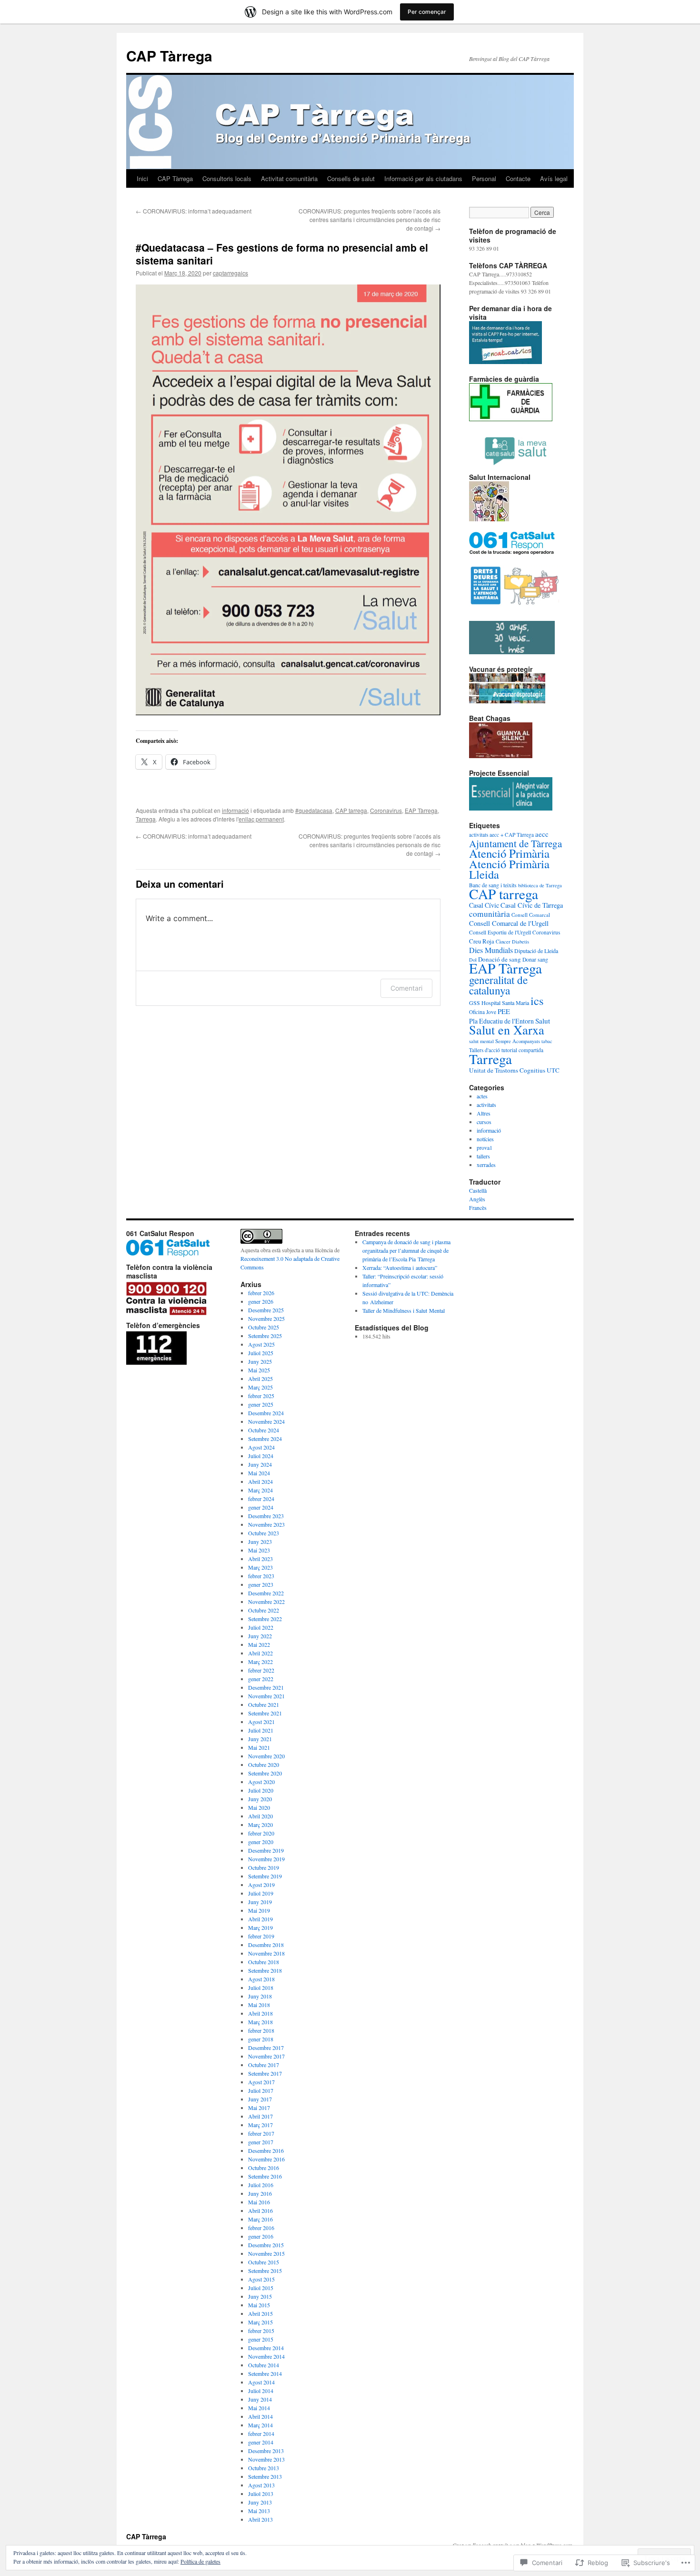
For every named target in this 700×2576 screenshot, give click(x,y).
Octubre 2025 (264, 1327)
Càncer (503, 942)
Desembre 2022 (266, 1593)
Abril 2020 (260, 1816)
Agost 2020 (261, 1782)
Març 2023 (260, 1567)
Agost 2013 (261, 2485)
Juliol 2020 (261, 1790)
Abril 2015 (260, 2313)
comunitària (490, 914)
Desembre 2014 (266, 2348)
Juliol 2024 (261, 1456)
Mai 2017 (259, 2108)
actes (482, 1096)
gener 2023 (261, 1584)
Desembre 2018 (266, 1945)
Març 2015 (260, 2322)
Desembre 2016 (266, 2150)
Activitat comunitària (289, 178)
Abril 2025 (260, 1379)
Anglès (477, 1199)
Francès (478, 1207)
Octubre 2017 (264, 2065)
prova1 (485, 1147)
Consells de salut (351, 178)
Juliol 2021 (261, 1730)
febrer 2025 (261, 1396)
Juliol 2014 (261, 2391)
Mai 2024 (259, 1473)
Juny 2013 (260, 2502)
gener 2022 (261, 1679)
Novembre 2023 (266, 1524)
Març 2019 (260, 1927)
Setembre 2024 (265, 1439)
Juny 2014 (260, 2399)
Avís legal (554, 178)
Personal (484, 178)
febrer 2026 (261, 1293)
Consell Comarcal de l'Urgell (509, 923)
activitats (486, 1105)
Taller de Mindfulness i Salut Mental (404, 1310)
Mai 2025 (259, 1370)
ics (537, 1000)
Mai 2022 (259, 1644)
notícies (485, 1139)
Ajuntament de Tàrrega (515, 843)
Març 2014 (260, 2425)
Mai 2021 (259, 1747)
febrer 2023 (261, 1576)
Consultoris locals (227, 178)
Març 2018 (260, 2022)
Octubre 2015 (264, 2262)
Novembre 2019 (266, 1859)
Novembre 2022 (266, 1602)
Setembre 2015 (265, 2271)
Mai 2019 (259, 1910)
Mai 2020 (259, 1807)
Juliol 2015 (261, 2288)
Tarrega (146, 819)
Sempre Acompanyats (518, 1041)
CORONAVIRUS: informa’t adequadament (194, 211)
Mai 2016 (259, 2202)
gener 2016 (261, 2236)
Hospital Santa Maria (505, 1003)
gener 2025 (261, 1404)
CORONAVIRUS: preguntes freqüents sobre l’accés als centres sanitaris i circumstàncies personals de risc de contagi (370, 219)
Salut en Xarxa (507, 1029)
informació (235, 810)
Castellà (478, 1190)
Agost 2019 (261, 1885)
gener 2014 (261, 2442)
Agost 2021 (261, 1722)
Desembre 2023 (266, 1516)
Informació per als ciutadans (423, 178)
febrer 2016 (261, 2228)
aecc (542, 834)
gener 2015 (261, 2339)
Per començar (427, 12)
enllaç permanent (261, 819)
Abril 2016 (260, 2211)
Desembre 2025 (266, 1310)
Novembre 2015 (266, 2253)
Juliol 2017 (261, 2090)
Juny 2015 (260, 2296)
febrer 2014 (261, 2434)
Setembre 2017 (265, 2073)
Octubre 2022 (264, 1610)
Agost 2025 (261, 1344)
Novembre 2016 (266, 2159)
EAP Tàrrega (421, 810)
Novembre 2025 (266, 1318)
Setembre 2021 (265, 1713)
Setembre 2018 (265, 1970)
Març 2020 (260, 1825)
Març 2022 (260, 1662)
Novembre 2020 (266, 1756)
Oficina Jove (483, 1012)
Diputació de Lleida (536, 951)
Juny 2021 (260, 1739)
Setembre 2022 (265, 1619)
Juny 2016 (260, 2193)
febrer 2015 (261, 2331)
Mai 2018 (259, 2005)
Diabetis (520, 942)
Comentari (406, 988)
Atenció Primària (509, 853)
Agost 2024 (261, 1447)
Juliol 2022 (261, 1627)
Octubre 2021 (264, 1704)
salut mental (481, 1041)
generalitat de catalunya (498, 985)
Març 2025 (260, 1387)
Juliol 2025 (261, 1353)
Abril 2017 (260, 2116)
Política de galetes (200, 2561)
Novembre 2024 (266, 1421)
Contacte (518, 178)
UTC (553, 1070)
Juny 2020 (260, 1799)
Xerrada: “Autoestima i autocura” (400, 1268)
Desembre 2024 (266, 1413)
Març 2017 (260, 2125)
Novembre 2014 (266, 2356)
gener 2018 (261, 2039)
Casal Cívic (484, 905)
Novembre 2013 (266, 2459)
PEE (504, 1011)
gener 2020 (261, 1842)
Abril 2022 (260, 1653)
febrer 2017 (261, 2133)
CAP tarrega (351, 810)
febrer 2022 (261, 1670)
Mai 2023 (259, 1550)
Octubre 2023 (264, 1533)
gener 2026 (261, 1301)
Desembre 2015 (266, 2245)
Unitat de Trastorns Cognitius (507, 1070)
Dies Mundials (491, 950)
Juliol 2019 (261, 1893)
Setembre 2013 (265, 2476)
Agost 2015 (261, 2279)
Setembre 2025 (265, 1336)
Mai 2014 (259, 2408)
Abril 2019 (260, 1919)
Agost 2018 (261, 1979)
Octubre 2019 (264, 1867)
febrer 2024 (261, 1499)
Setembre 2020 (265, 1773)
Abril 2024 (260, 1481)
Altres (484, 1113)
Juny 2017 (260, 2099)
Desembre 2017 (266, 2048)
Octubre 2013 (264, 2468)
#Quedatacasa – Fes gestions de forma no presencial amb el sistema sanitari (282, 254)
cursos (484, 1122)
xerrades (486, 1165)
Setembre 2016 (265, 2176)
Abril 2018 (260, 2013)
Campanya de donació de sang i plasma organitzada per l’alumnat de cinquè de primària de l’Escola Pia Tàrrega (406, 1250)
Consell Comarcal (531, 915)
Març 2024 (260, 1490)
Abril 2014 (260, 2416)
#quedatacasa (314, 810)
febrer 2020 (261, 1833)
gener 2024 (261, 1507)
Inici (142, 178)
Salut (543, 1021)
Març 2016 (260, 2219)
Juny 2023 (260, 1542)
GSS (475, 1003)
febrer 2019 (261, 1936)
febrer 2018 (261, 2030)
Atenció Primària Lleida (509, 869)
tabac (547, 1041)
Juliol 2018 (261, 1988)
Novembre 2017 (266, 2056)
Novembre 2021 (266, 1696)
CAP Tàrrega (169, 56)
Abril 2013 (260, 2519)
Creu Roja (482, 941)
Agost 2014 (261, 2382)
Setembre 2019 (265, 1876)
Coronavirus (386, 810)
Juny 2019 (260, 1902)
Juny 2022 (260, 1636)
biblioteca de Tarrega (540, 885)
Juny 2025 (260, 1361)
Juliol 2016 (261, 2185)
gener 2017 (261, 2142)
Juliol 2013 (261, 2494)
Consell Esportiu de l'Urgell (500, 932)
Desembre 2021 (266, 1687)
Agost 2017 (261, 2082)
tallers (483, 1156)
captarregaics (230, 273)
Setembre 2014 (265, 2373)
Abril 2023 (260, 1559)
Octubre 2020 (264, 1765)
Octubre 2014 (264, 2365)
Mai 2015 (259, 2305)
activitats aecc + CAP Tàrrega (501, 835)
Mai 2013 (259, 2511)
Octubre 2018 (264, 1962)
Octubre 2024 (264, 1430)
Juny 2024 (260, 1464)
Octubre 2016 (264, 2168)
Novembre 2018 (266, 1953)
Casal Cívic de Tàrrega (532, 905)
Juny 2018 (260, 1996)
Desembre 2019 (266, 1850)
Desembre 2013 (266, 2451)
